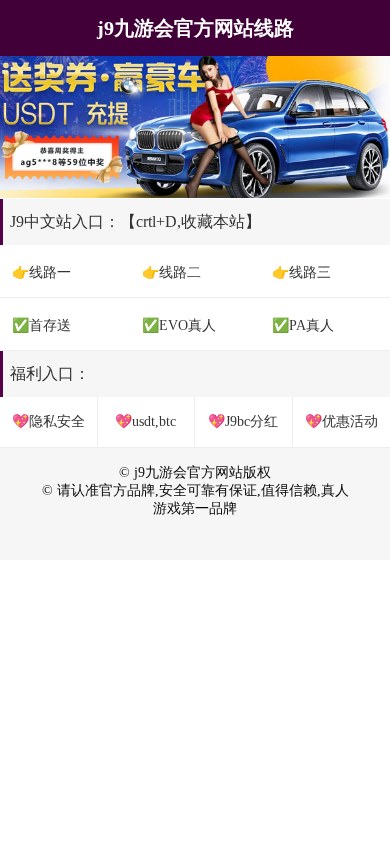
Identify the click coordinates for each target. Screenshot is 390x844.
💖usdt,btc (145, 421)
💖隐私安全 (48, 421)
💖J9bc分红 (243, 421)
